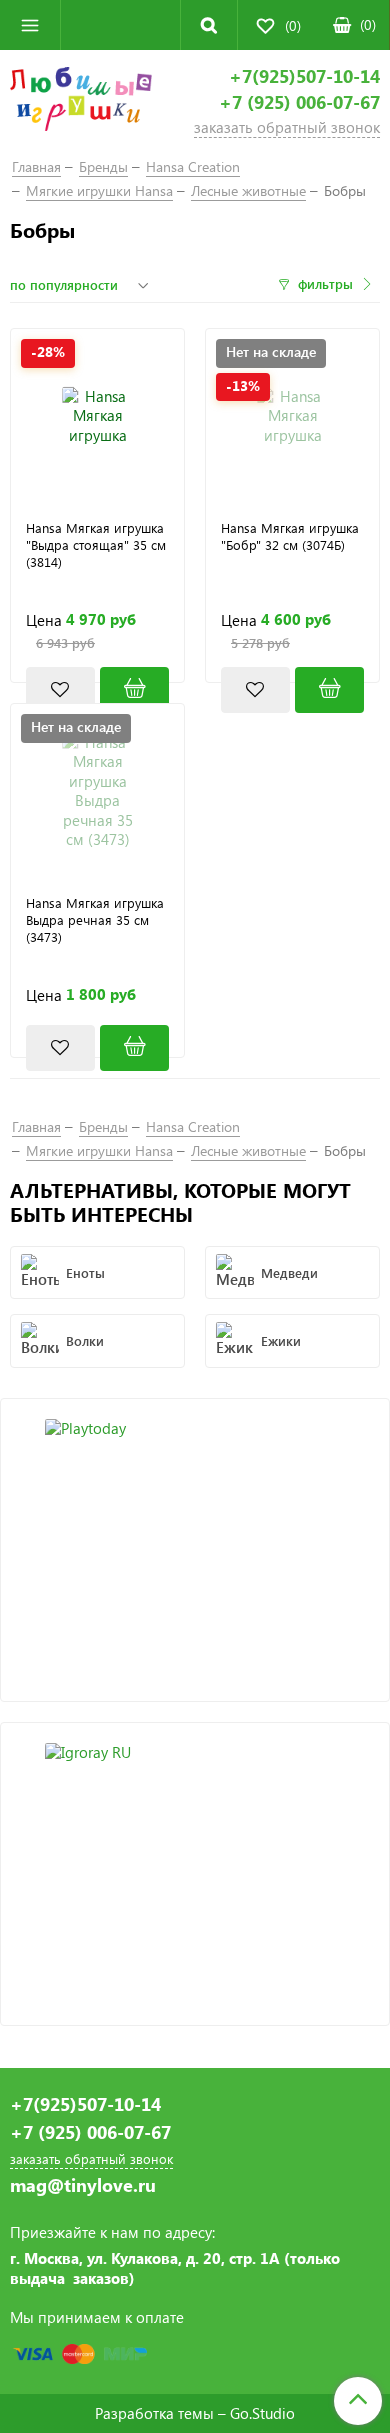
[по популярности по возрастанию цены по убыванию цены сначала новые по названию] (82, 285)
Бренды (103, 166)
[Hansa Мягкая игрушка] (97, 415)
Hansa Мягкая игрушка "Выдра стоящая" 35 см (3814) (96, 545)
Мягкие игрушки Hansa (99, 190)
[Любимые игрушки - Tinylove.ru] (81, 102)
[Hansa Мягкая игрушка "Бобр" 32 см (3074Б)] (329, 690)
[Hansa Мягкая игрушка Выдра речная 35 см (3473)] (97, 790)
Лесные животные (248, 190)
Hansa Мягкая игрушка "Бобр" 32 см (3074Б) (290, 536)
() (368, 24)
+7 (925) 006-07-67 (299, 102)
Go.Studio (262, 2413)
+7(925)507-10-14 (304, 76)
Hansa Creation (193, 166)
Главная (36, 166)
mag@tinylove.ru (83, 2185)
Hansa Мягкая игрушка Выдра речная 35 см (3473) (95, 920)
